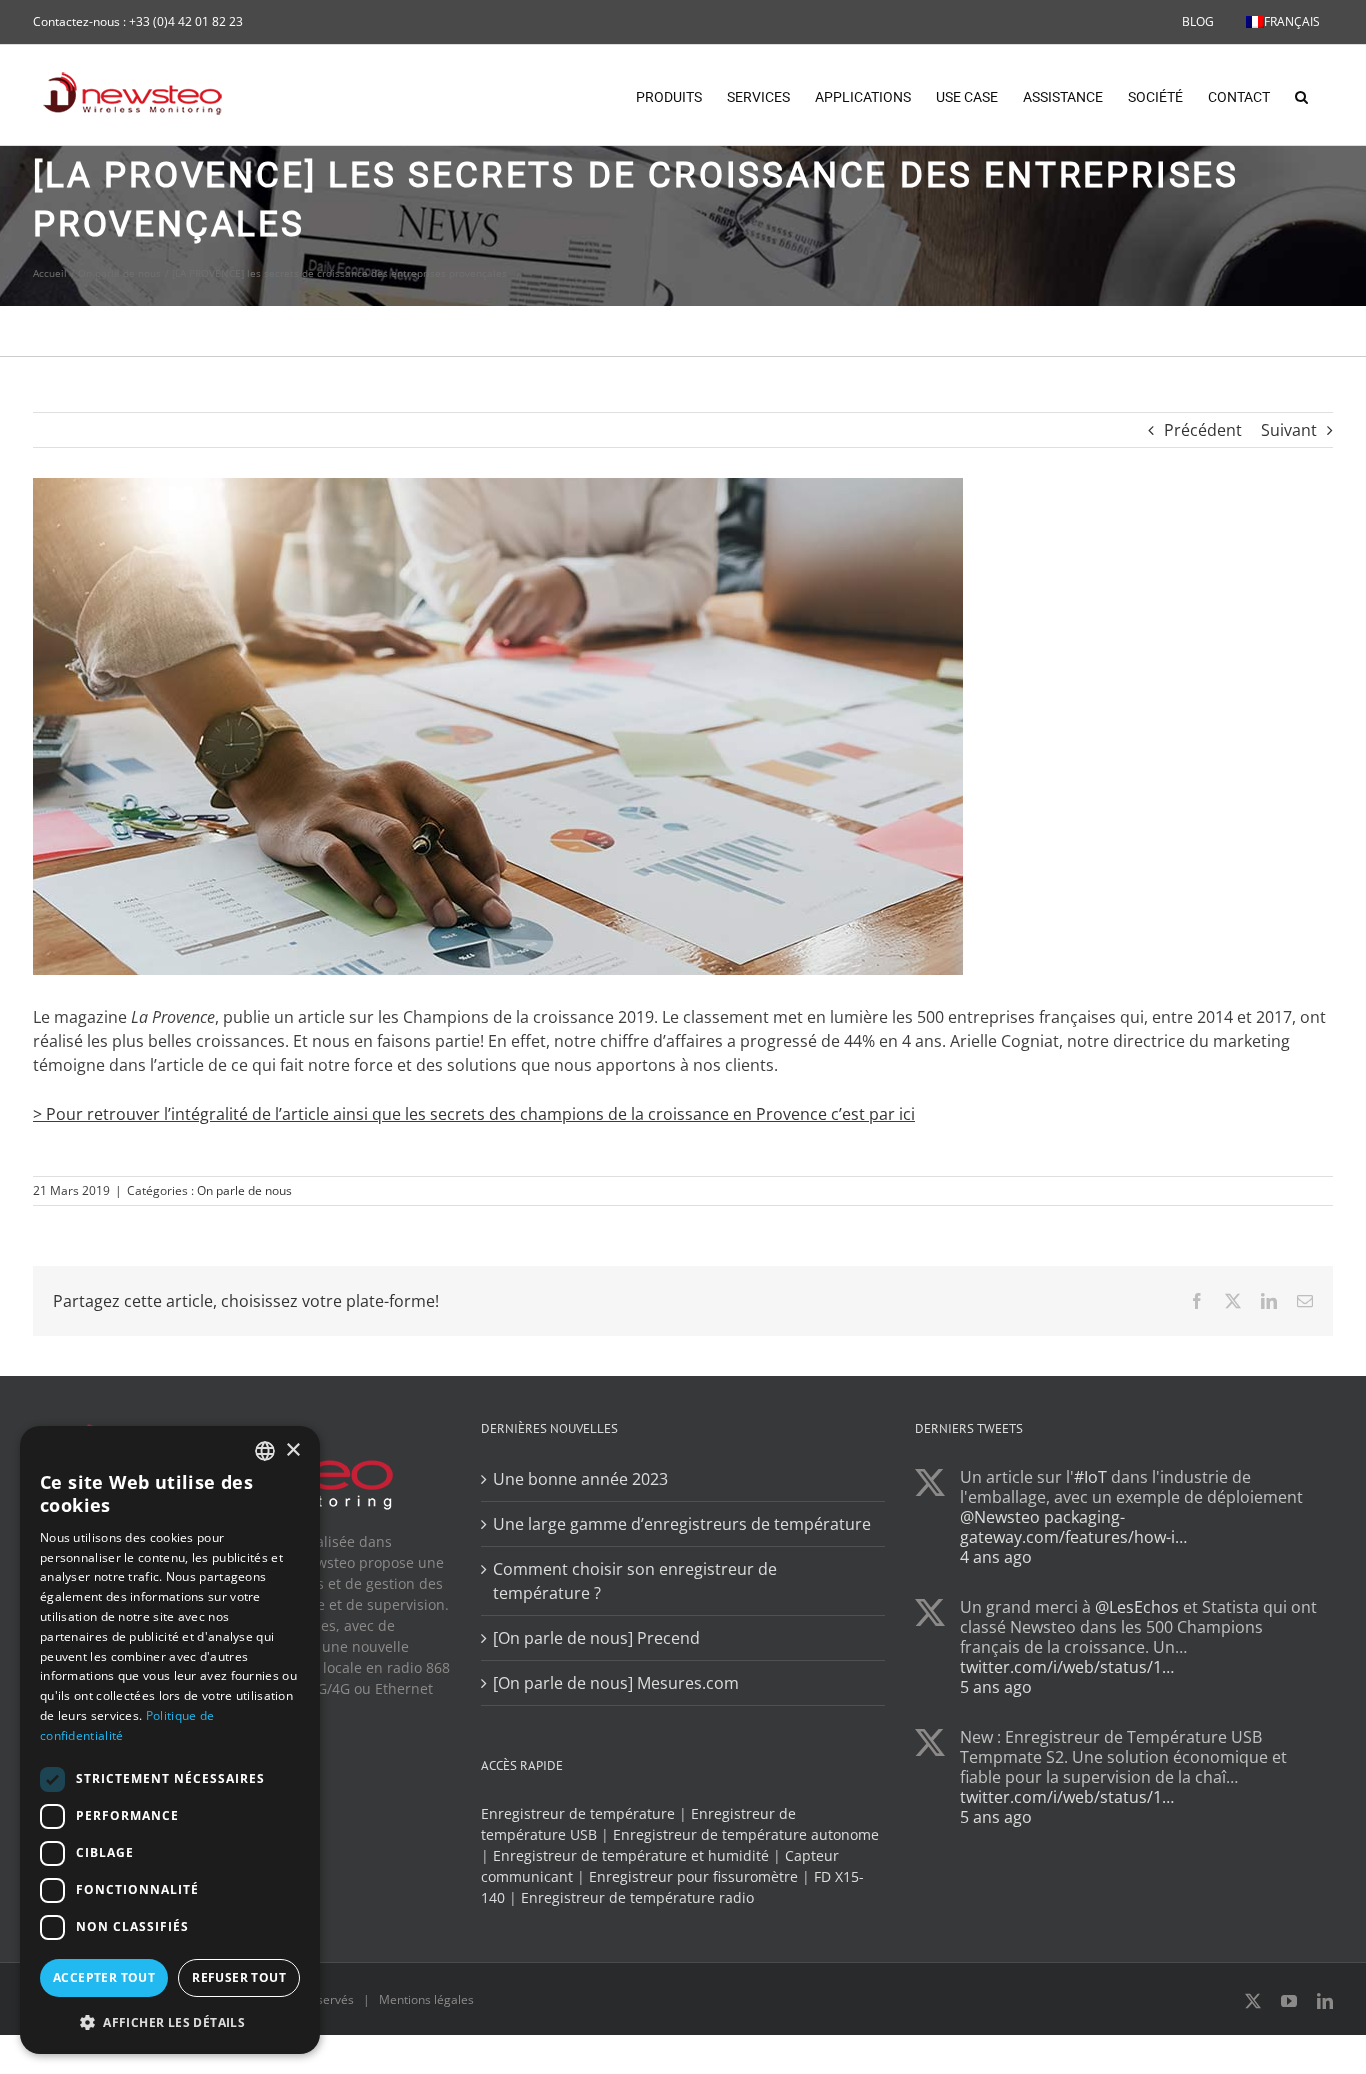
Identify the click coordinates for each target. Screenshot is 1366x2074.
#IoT (1090, 1477)
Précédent (1203, 430)
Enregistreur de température (578, 1813)
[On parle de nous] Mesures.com (616, 1683)
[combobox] (265, 1451)
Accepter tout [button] (104, 1977)
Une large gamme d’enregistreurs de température (682, 1524)
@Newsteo (1000, 1517)
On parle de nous (244, 1190)
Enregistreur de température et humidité (631, 1855)
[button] (1301, 95)
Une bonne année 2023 (580, 1479)
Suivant (1289, 430)
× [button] (292, 1450)
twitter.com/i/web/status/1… (1067, 1667)
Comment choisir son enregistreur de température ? (635, 1581)
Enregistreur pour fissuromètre (693, 1876)
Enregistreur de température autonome (746, 1834)
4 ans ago (996, 1557)
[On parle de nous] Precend (596, 1638)
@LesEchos (1137, 1607)
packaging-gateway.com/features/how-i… (1073, 1527)
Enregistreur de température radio (637, 1897)
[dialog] (170, 1740)
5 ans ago (996, 1687)
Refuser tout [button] (239, 1977)
